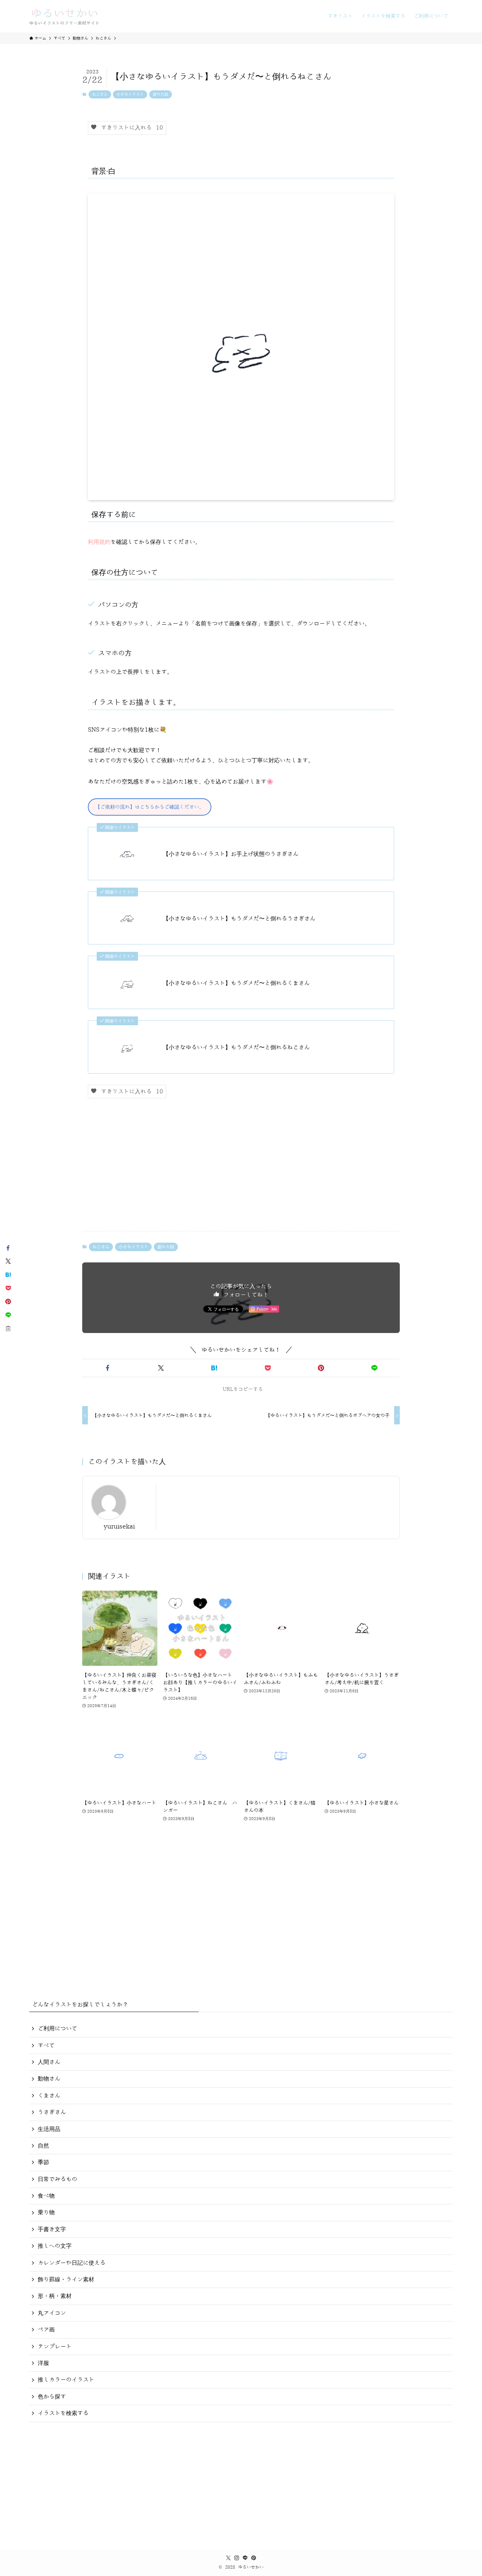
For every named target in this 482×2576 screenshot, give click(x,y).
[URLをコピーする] (8, 1328)
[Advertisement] (241, 1170)
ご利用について (58, 2029)
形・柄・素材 (55, 2296)
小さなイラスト (130, 94)
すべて (46, 2046)
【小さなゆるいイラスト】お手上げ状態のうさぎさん (231, 854)
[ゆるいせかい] (65, 16)
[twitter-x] (228, 2558)
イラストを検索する (63, 2413)
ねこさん (100, 94)
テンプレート (55, 2347)
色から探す (52, 2397)
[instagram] (237, 2558)
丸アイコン (52, 2313)
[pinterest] (254, 2558)
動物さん (49, 2079)
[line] (245, 2558)
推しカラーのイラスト (66, 2380)
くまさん (49, 2096)
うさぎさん (52, 2112)
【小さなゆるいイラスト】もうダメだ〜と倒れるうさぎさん (239, 919)
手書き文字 (52, 2229)
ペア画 (46, 2330)
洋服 (43, 2363)
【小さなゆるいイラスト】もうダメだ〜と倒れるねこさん (236, 1047)
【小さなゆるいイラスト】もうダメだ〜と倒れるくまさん (236, 983)
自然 (43, 2146)
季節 (43, 2162)
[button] (107, 1368)
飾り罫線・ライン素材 (66, 2280)
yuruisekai (119, 1527)
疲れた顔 (161, 94)
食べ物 (46, 2196)
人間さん (49, 2062)
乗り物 (46, 2212)
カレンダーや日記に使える (72, 2263)
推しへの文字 (55, 2246)
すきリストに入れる (130, 128)
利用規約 (99, 542)
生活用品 (49, 2129)
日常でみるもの (58, 2179)
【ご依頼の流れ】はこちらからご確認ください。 (150, 807)
